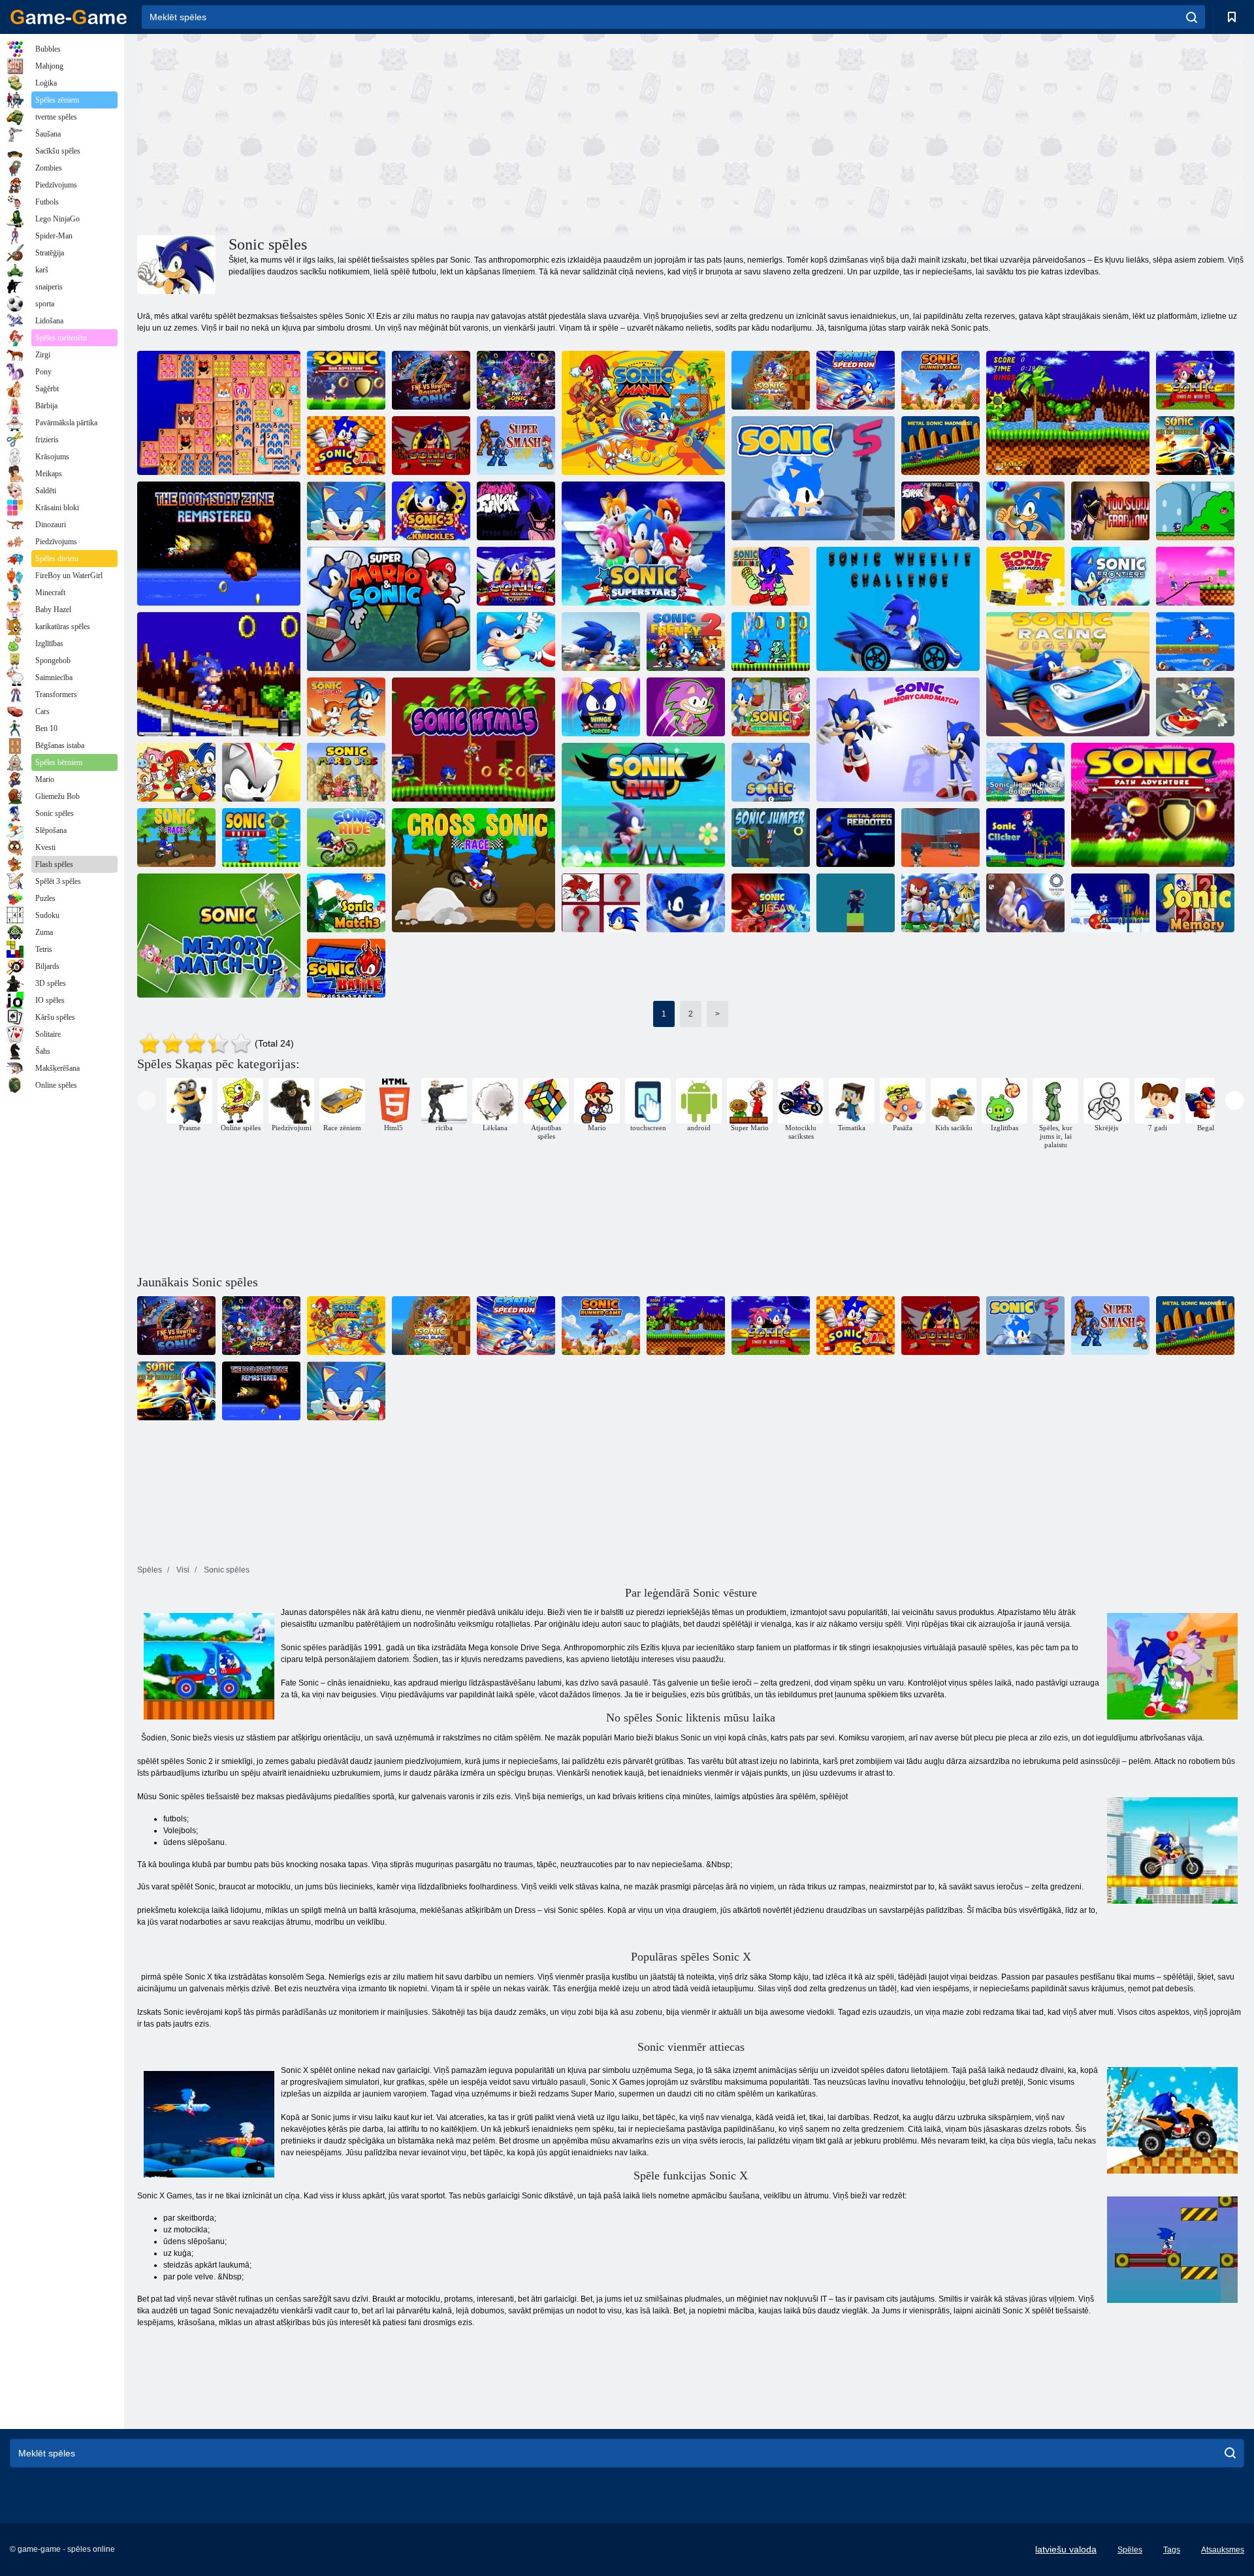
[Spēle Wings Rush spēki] (601, 707)
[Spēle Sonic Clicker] (1025, 838)
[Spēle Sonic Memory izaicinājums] (601, 903)
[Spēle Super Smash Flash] (516, 446)
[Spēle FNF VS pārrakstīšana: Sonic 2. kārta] (431, 380)
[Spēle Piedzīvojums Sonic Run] (346, 380)
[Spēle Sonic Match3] (346, 903)
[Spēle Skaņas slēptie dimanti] (771, 707)
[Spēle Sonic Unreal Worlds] (1195, 380)
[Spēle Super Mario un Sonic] (389, 609)
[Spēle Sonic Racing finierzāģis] (1068, 674)
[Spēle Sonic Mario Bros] (346, 772)
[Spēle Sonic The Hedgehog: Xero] (516, 576)
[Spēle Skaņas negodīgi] (261, 838)
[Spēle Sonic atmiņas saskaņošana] (219, 936)
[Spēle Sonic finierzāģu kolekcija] (1025, 772)
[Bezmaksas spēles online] (69, 17)
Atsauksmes (1223, 2550)
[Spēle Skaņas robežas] (1110, 576)
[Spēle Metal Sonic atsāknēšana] (856, 838)
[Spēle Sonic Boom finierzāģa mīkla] (1025, 576)
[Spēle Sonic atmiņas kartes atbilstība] (898, 740)
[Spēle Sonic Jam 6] (346, 446)
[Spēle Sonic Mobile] (1195, 642)
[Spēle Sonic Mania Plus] (643, 413)
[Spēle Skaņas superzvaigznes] (643, 544)
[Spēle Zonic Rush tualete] (686, 707)
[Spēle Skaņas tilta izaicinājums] (1195, 576)
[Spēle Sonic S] (813, 478)
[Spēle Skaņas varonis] (856, 903)
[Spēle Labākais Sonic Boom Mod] (1195, 707)
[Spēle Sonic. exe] (1068, 413)
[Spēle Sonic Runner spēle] (940, 380)
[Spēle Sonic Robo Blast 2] (771, 380)
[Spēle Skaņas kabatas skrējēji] (771, 642)
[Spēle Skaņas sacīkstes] (176, 838)
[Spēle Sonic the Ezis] (346, 707)
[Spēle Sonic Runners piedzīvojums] (686, 903)
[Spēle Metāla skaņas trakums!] (940, 446)
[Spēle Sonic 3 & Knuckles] (431, 511)
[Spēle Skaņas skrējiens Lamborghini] (1195, 446)
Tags (1172, 2550)
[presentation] (147, 1101)
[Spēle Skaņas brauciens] (346, 838)
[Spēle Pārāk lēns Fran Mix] (1110, 511)
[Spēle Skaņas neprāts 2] (686, 642)
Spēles (1130, 2550)
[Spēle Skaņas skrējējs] (601, 642)
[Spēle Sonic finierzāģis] (771, 903)
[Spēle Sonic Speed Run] (856, 380)
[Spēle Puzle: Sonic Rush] (346, 511)
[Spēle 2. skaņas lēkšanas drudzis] (771, 772)
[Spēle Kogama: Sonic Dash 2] (940, 838)
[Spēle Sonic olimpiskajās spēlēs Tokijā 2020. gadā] (1025, 903)
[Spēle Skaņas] (431, 446)
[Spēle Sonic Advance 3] (176, 772)
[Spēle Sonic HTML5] (474, 740)
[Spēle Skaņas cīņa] (346, 968)
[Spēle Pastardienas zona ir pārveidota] (219, 544)
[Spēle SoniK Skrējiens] (643, 805)
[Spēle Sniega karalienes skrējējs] (1110, 903)
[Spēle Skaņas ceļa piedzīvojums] (1153, 805)
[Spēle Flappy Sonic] (516, 642)
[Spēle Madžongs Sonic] (219, 413)
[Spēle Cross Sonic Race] (474, 870)
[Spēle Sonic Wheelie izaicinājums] (898, 609)
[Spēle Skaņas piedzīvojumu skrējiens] (219, 674)
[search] (1192, 17)
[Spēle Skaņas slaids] (940, 903)
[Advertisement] (414, 133)
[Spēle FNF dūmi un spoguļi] (516, 511)
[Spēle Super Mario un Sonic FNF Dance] (940, 511)
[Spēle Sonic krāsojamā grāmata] (771, 576)
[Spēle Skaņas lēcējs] (771, 838)
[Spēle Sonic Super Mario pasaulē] (1195, 511)
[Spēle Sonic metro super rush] (261, 772)
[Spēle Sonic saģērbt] (1025, 511)
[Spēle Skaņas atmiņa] (1195, 903)
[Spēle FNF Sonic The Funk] (516, 380)
